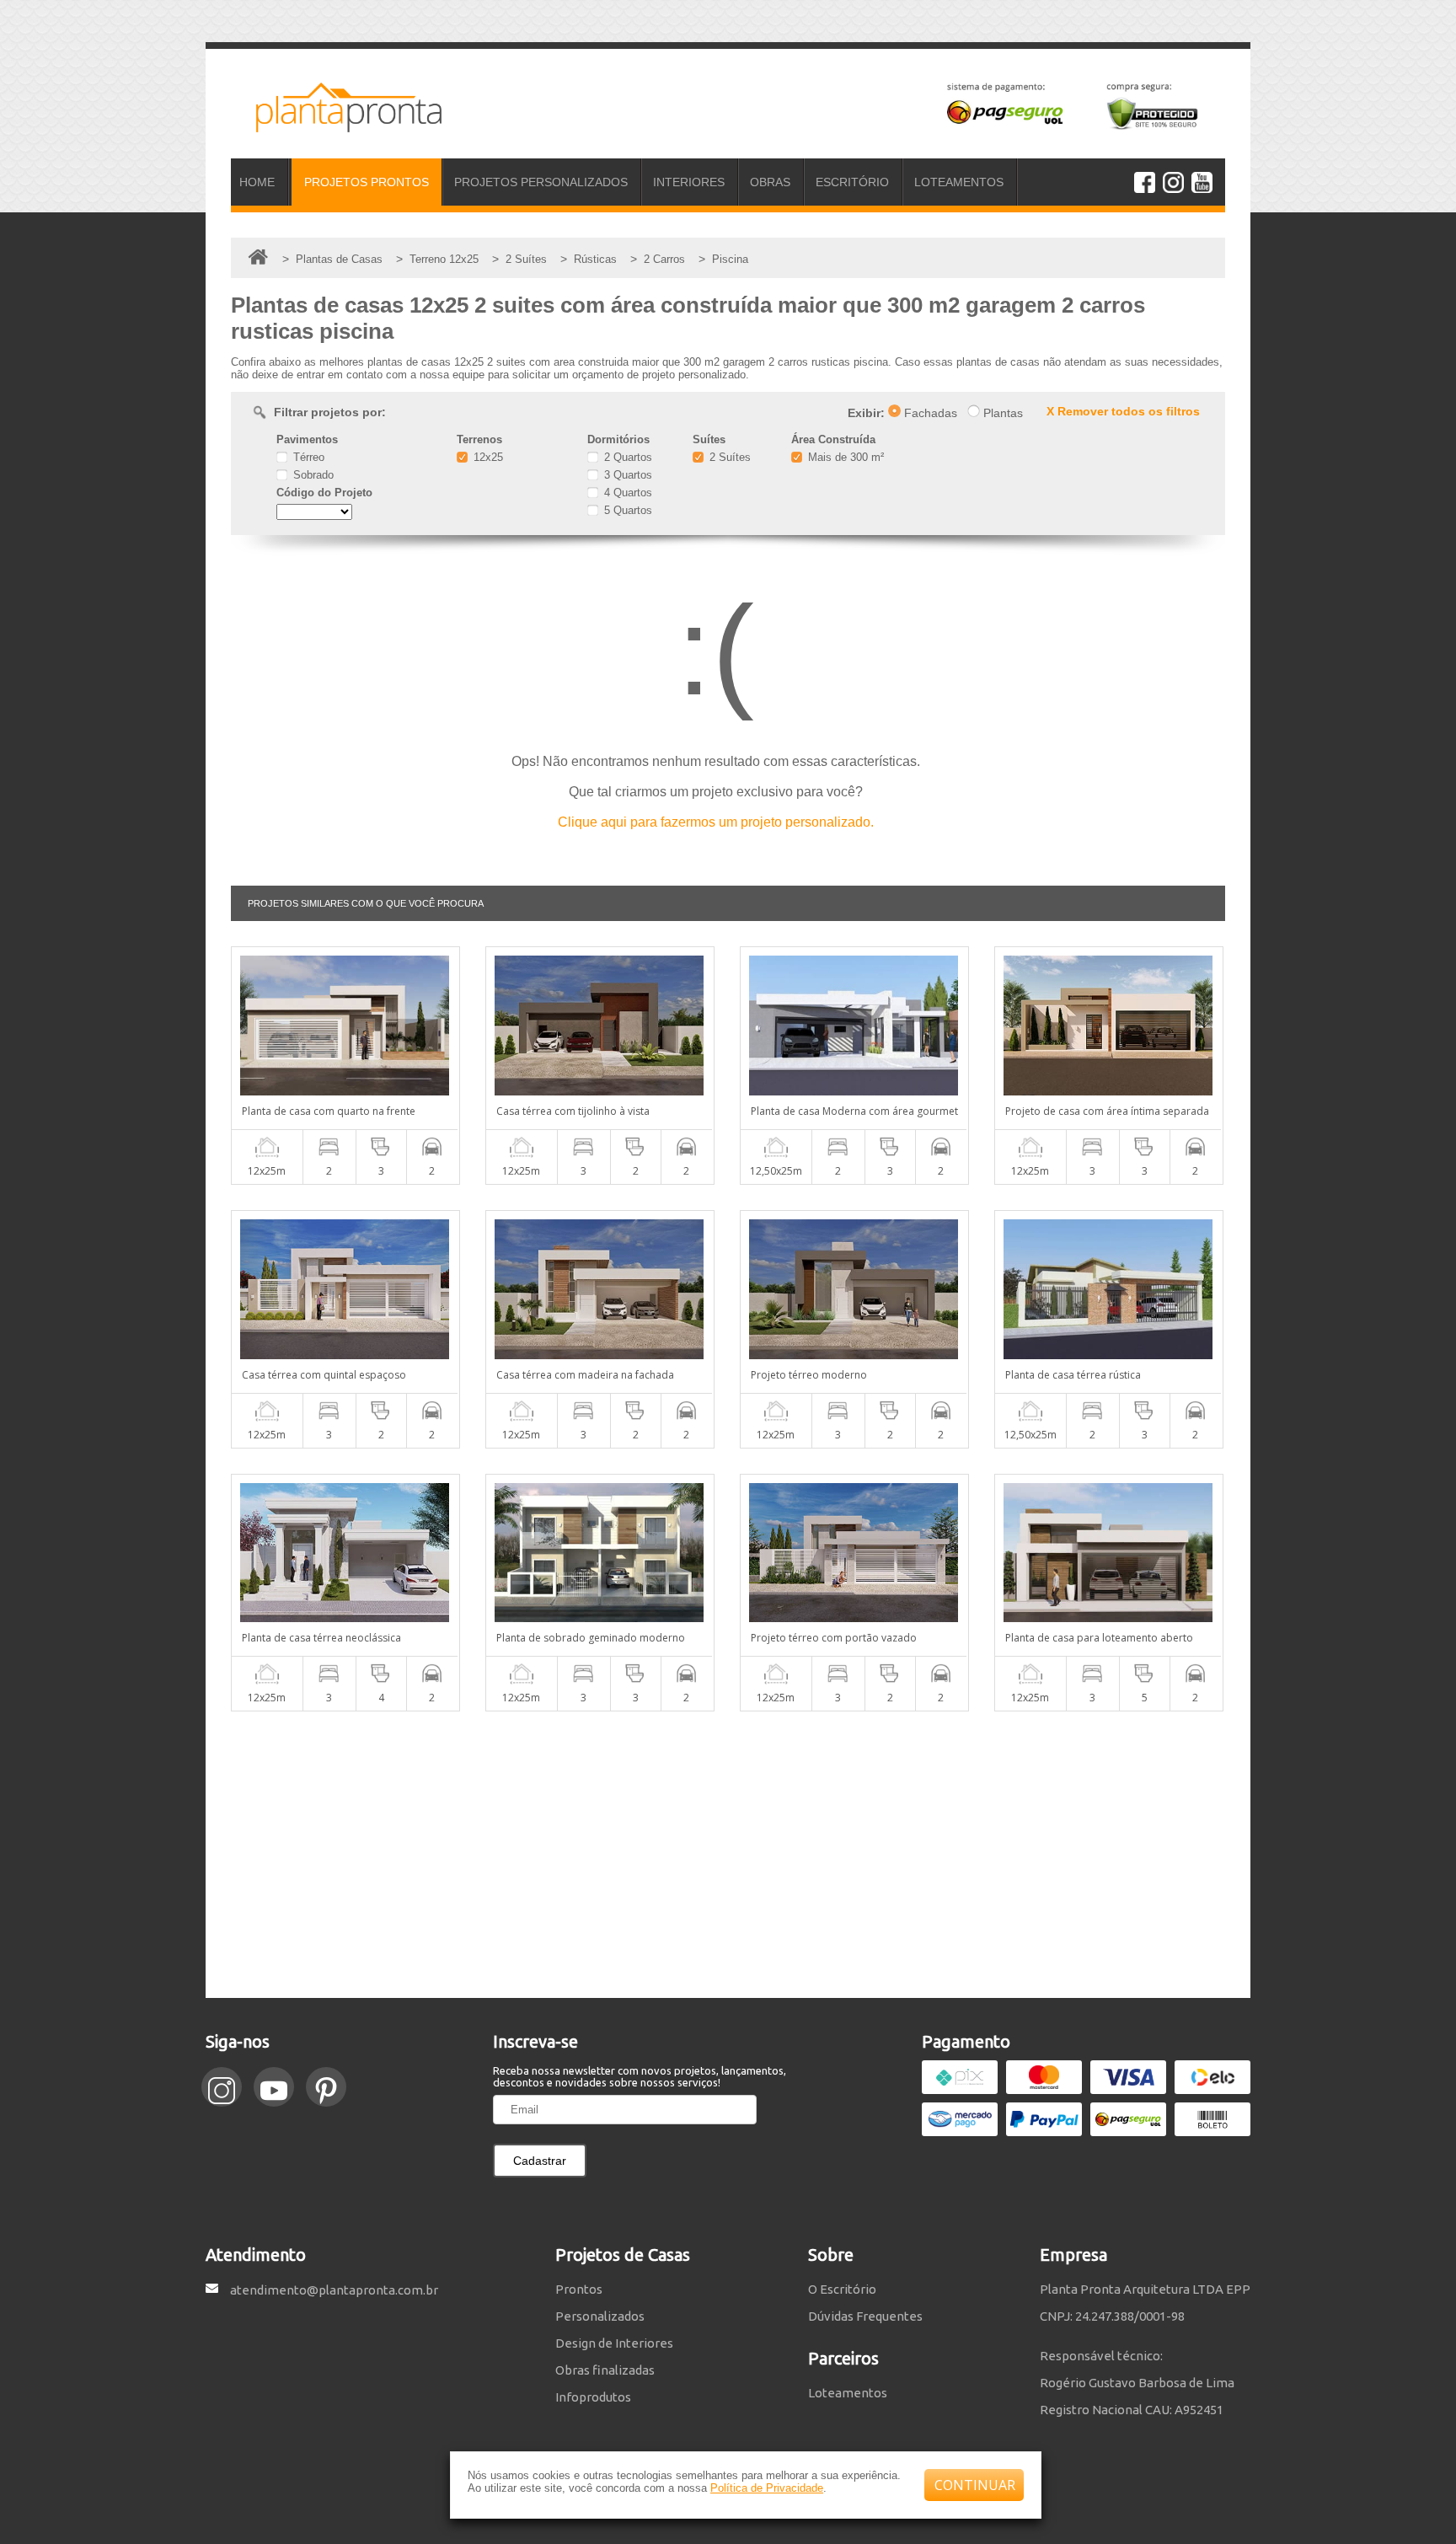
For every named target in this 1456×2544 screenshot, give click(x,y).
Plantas (1001, 413)
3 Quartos (626, 475)
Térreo (307, 457)
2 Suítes (728, 457)
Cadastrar (540, 2161)
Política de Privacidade (767, 2488)
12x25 (487, 457)
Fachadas (929, 413)
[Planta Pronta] (336, 125)
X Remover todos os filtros (1123, 411)
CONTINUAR (975, 2485)
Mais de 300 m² (844, 457)
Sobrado (312, 475)
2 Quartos (626, 457)
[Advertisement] (728, 1855)
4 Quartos (626, 493)
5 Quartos (626, 510)
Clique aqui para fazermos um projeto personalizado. (716, 822)
